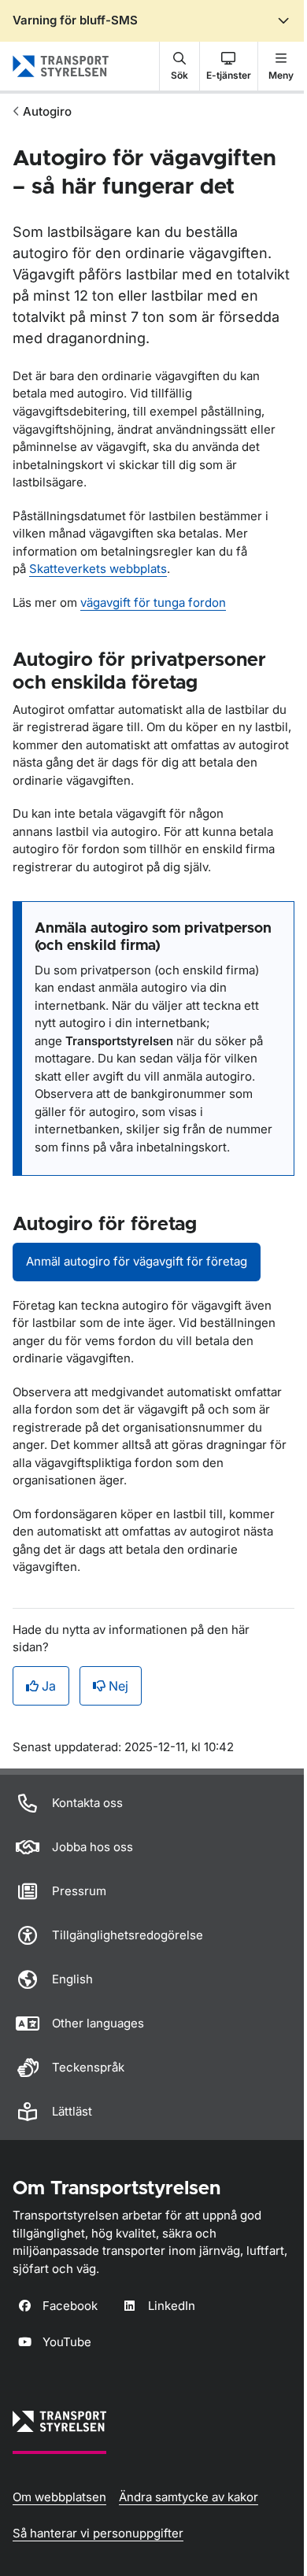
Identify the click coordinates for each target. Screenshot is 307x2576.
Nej (118, 1686)
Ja (49, 1686)
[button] (179, 66)
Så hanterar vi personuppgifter (98, 2533)
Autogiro (47, 111)
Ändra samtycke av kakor (189, 2497)
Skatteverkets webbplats (98, 569)
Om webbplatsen (59, 2497)
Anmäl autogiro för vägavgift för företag (137, 1261)
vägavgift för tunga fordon (153, 602)
